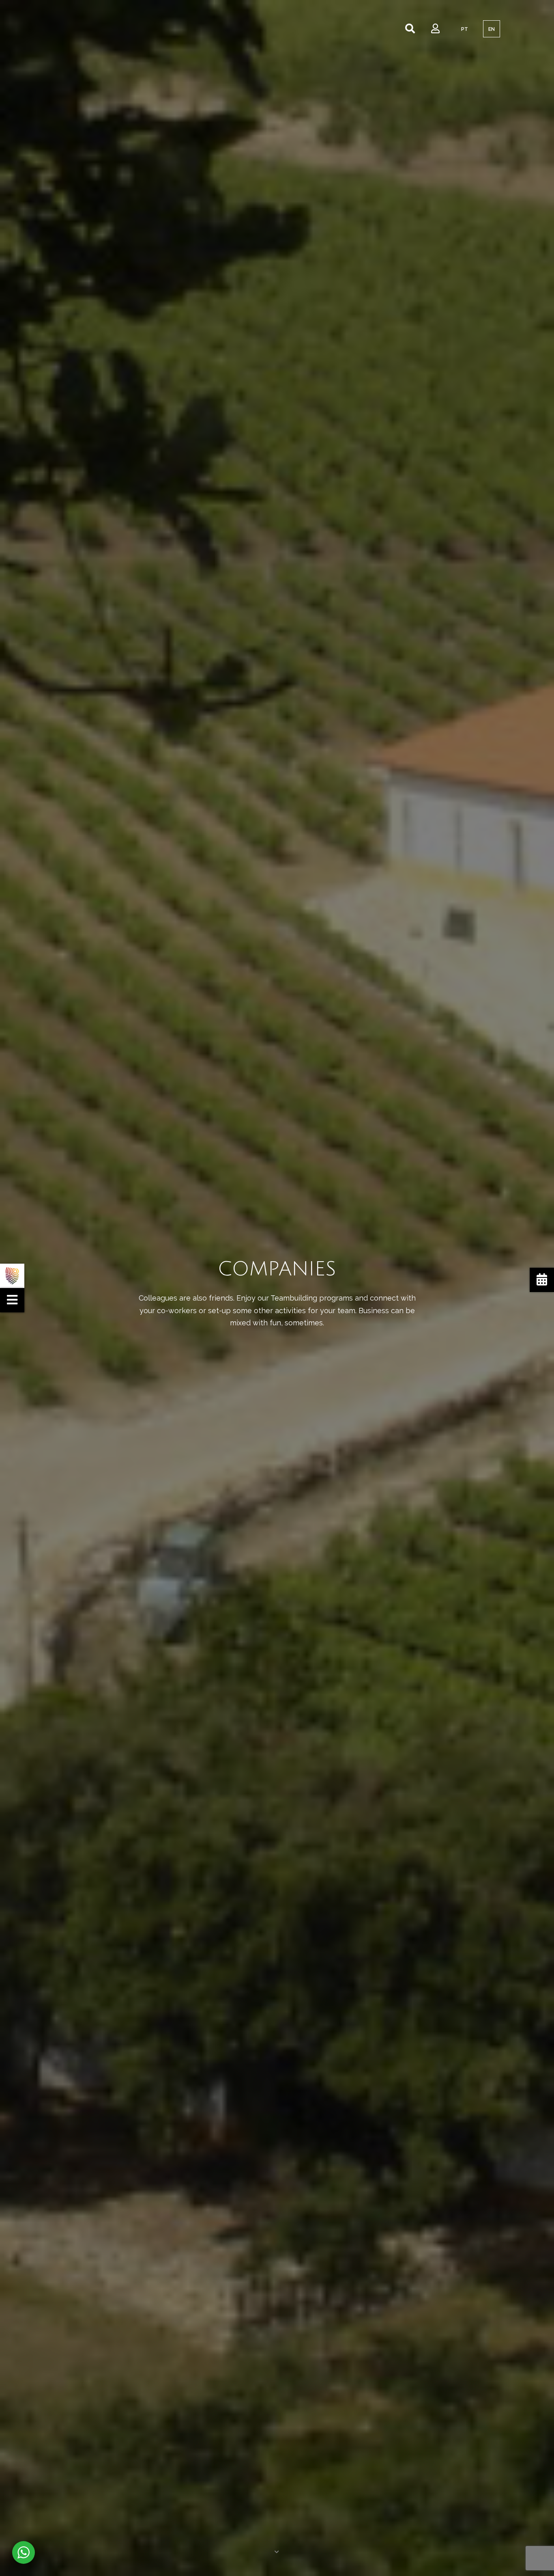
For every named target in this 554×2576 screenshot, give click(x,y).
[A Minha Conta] (435, 29)
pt (465, 29)
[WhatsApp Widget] (24, 2552)
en (492, 29)
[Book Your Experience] (542, 1280)
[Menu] (12, 1300)
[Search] (410, 29)
